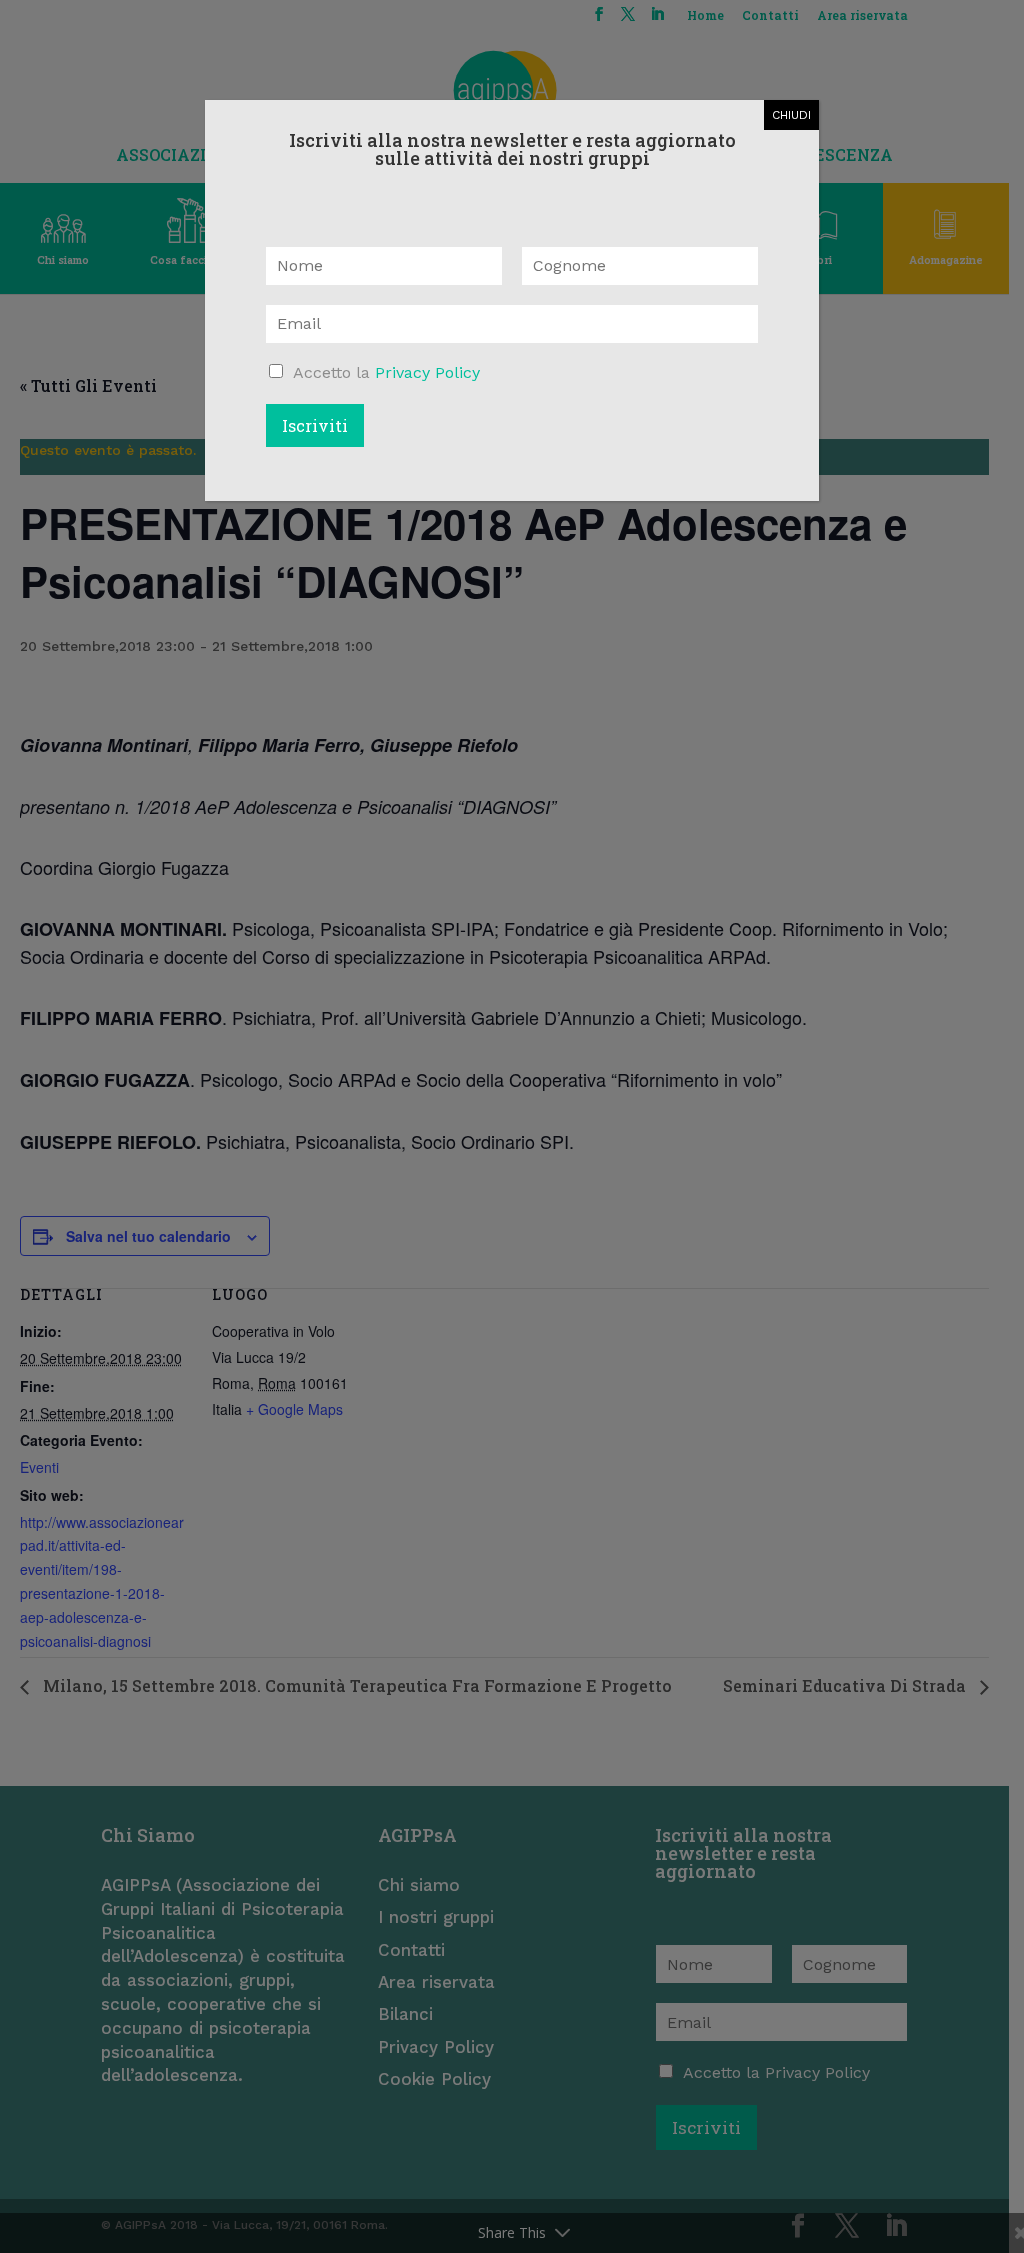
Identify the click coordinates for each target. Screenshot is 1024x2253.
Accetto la (386, 372)
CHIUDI (791, 115)
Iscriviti (315, 425)
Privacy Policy (427, 372)
